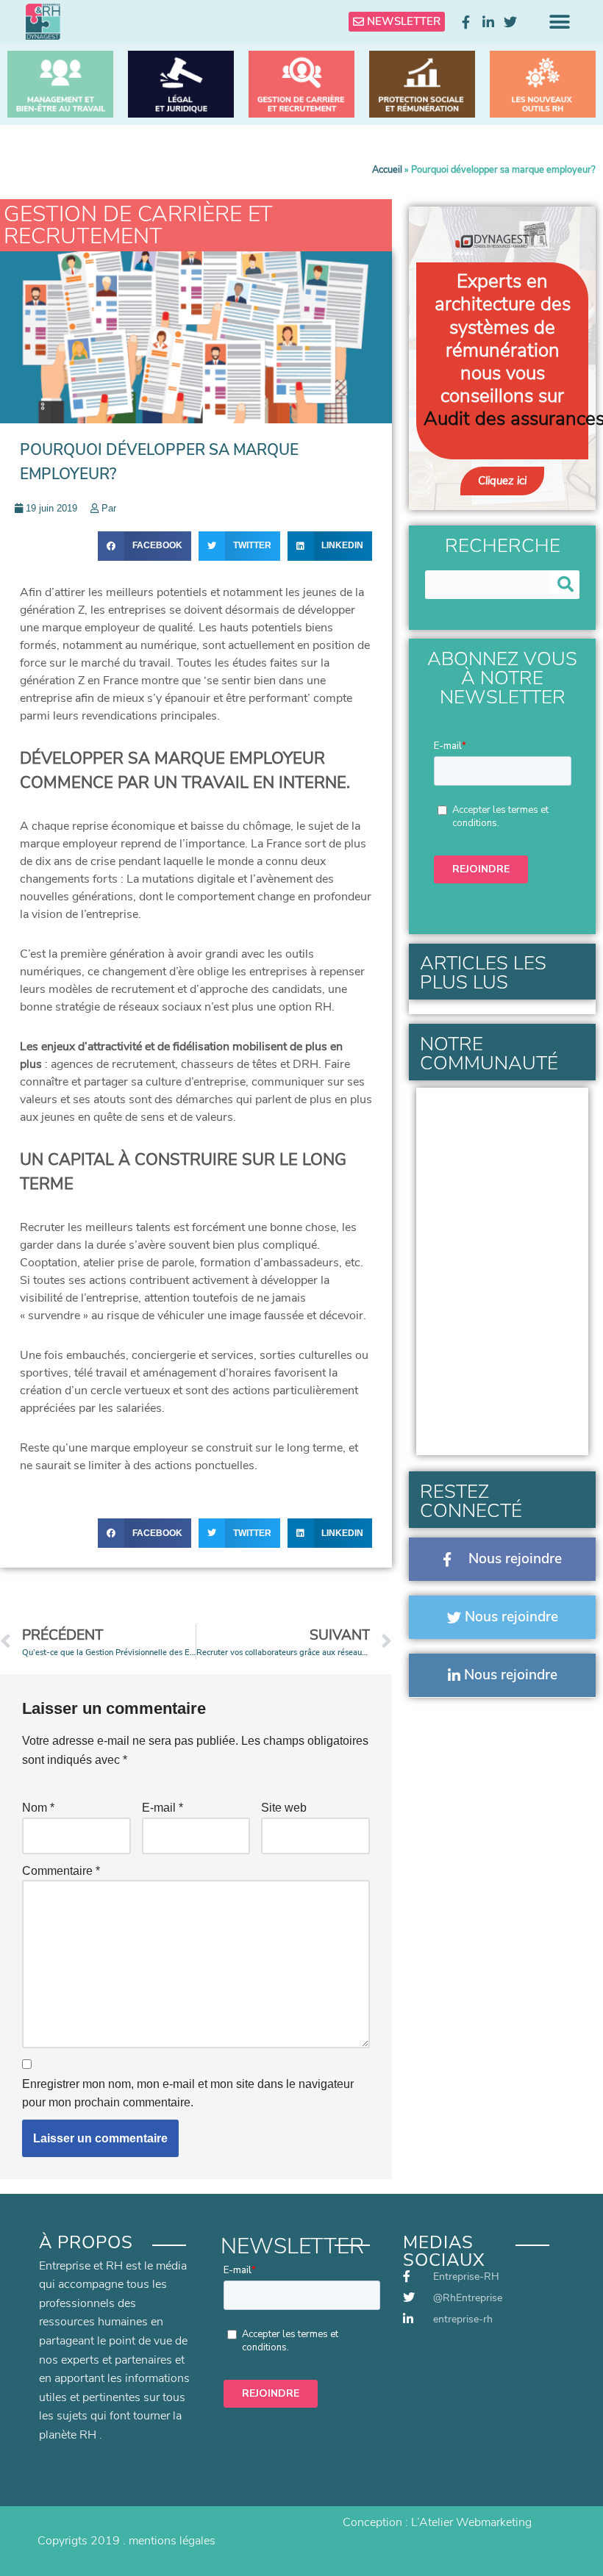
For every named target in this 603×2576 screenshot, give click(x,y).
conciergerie (164, 1355)
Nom (38, 1808)
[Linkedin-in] (488, 22)
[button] (560, 22)
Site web (284, 1808)
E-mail (163, 1808)
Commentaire (61, 1871)
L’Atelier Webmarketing (471, 2522)
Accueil (387, 170)
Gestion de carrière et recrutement (138, 225)
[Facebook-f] (466, 22)
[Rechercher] (565, 585)
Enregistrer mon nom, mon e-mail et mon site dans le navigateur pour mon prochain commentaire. (188, 2094)
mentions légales (172, 2541)
